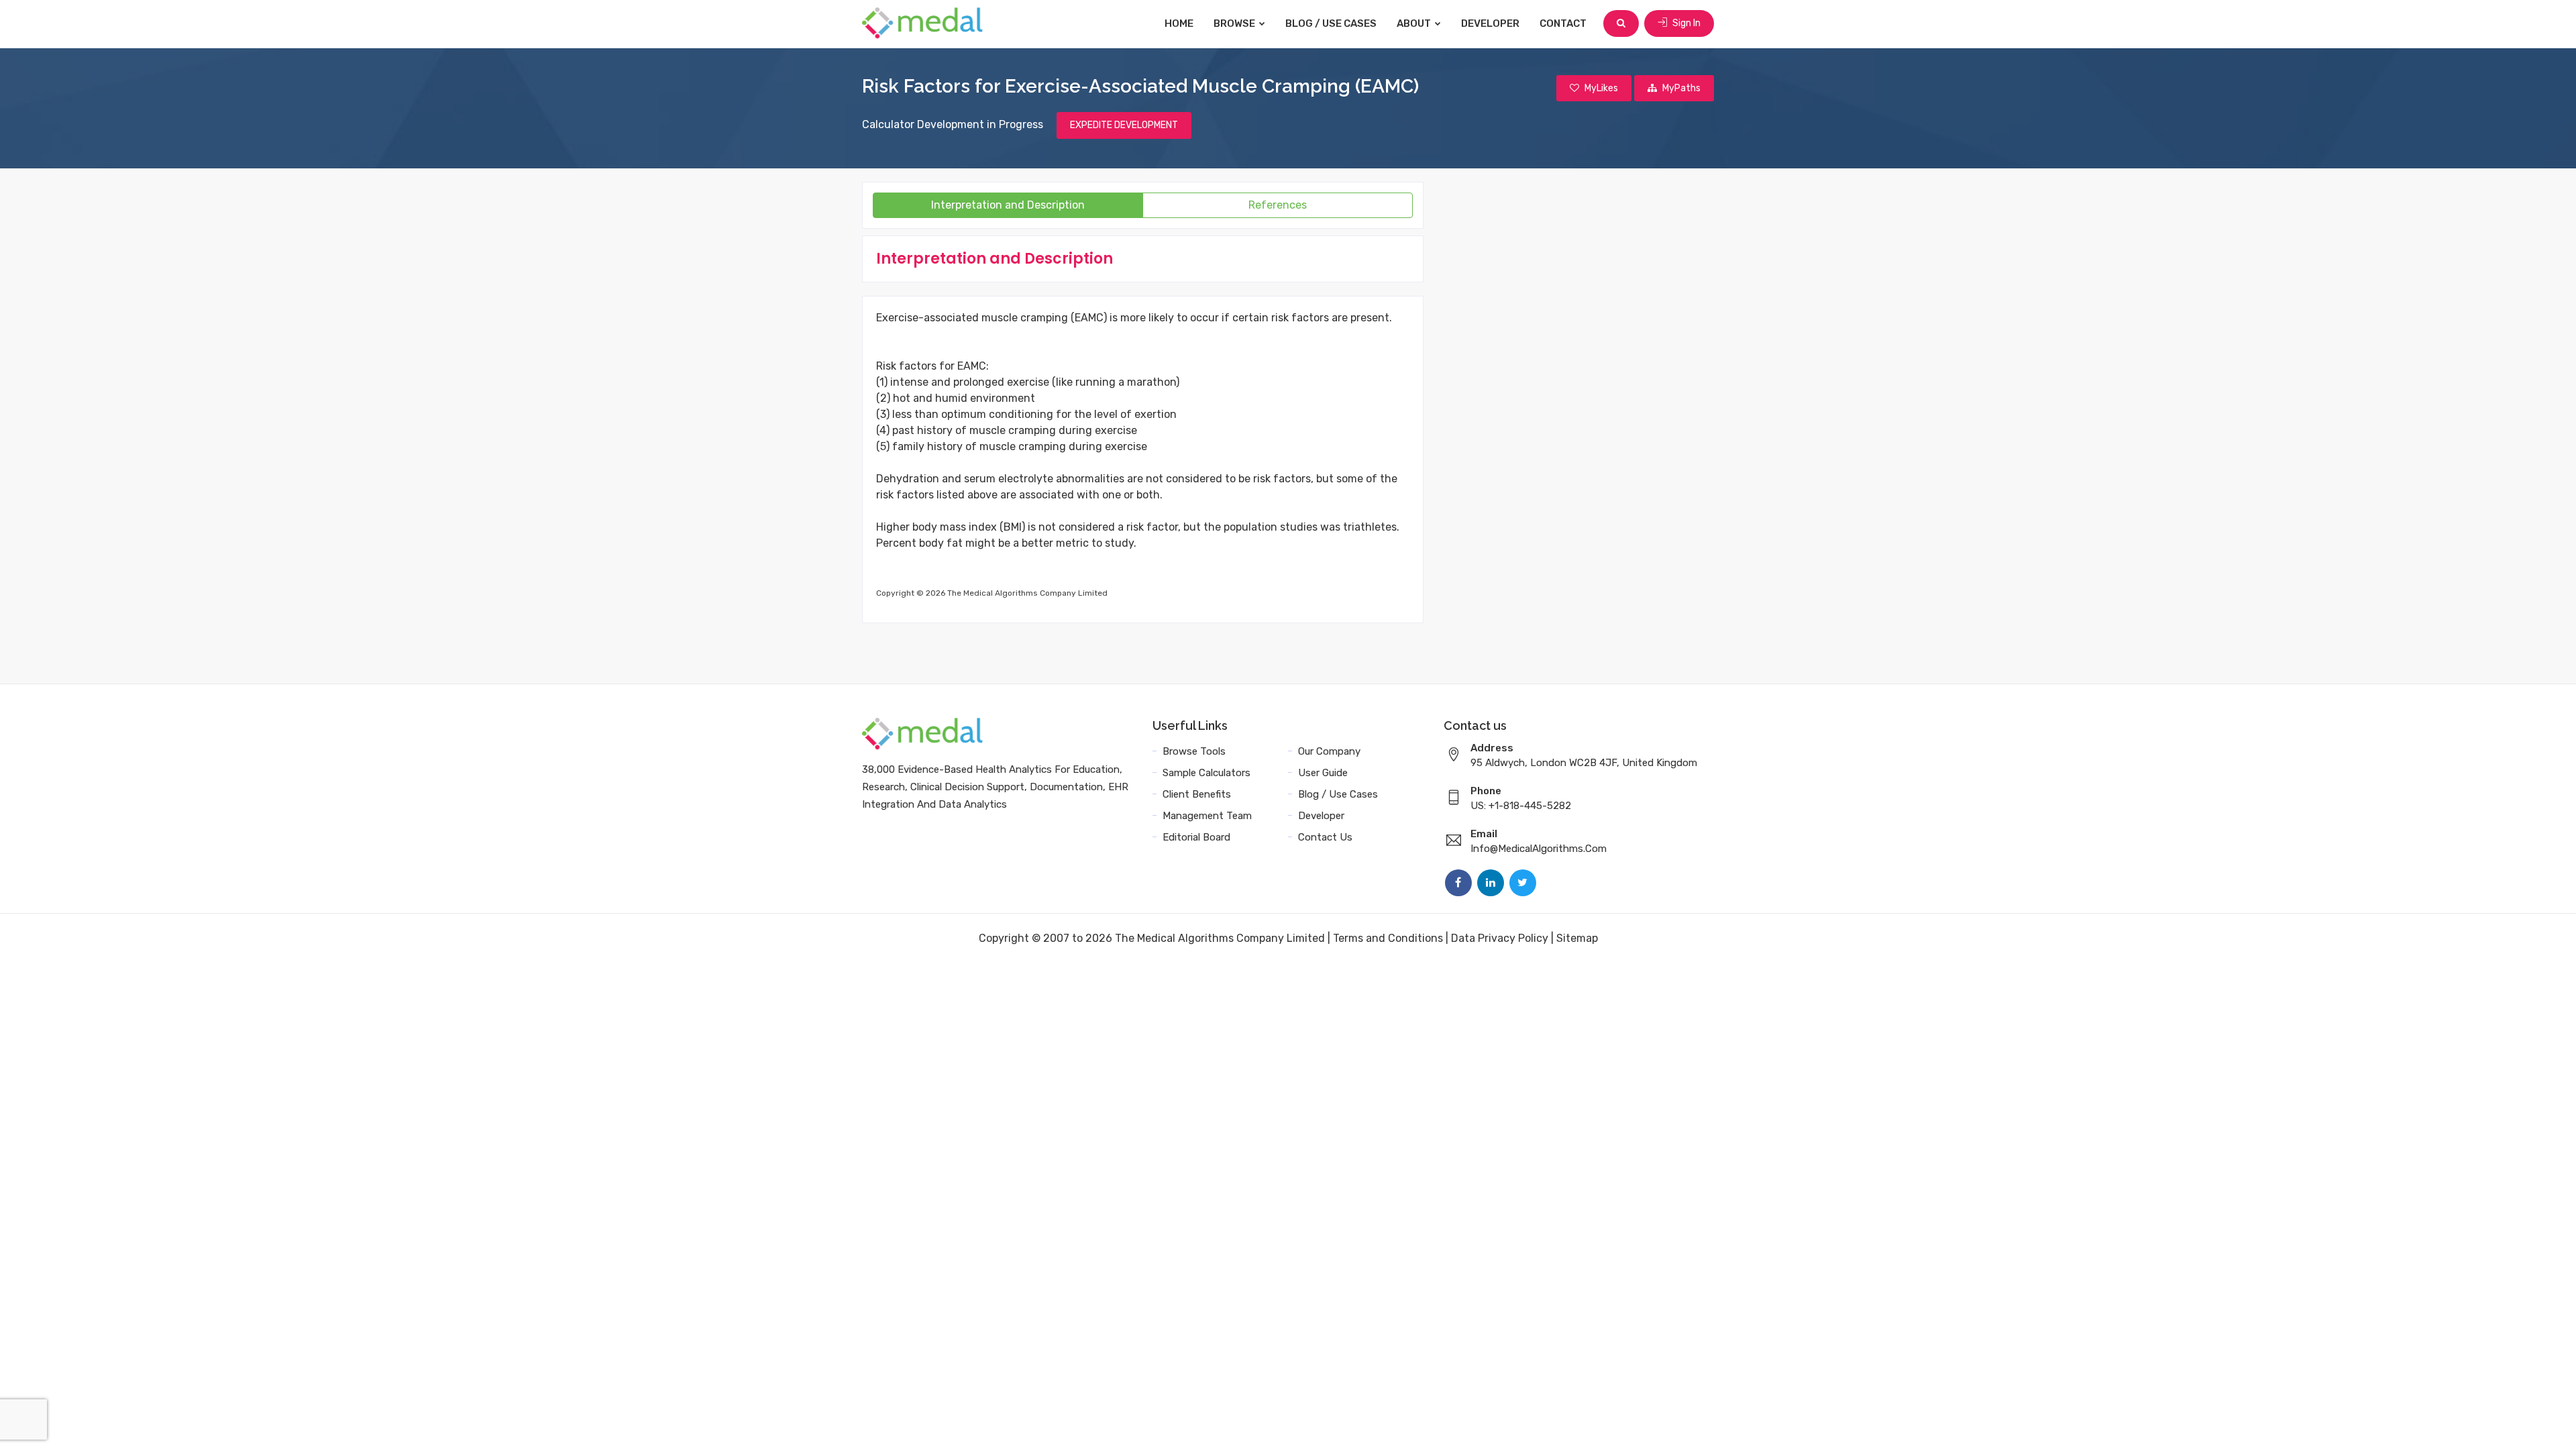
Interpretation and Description (1008, 205)
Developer (1490, 23)
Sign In (1685, 23)
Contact (1563, 23)
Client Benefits (1197, 794)
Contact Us (1325, 837)
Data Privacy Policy (1500, 938)
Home (1179, 23)
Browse (1235, 23)
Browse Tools (1194, 751)
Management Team (1207, 816)
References (1278, 205)
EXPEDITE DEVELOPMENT (1124, 125)
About (1415, 23)
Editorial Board (1196, 837)
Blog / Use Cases (1331, 23)
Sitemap (1577, 938)
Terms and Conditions (1388, 938)
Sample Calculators (1206, 773)
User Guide (1323, 773)
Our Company (1329, 751)
